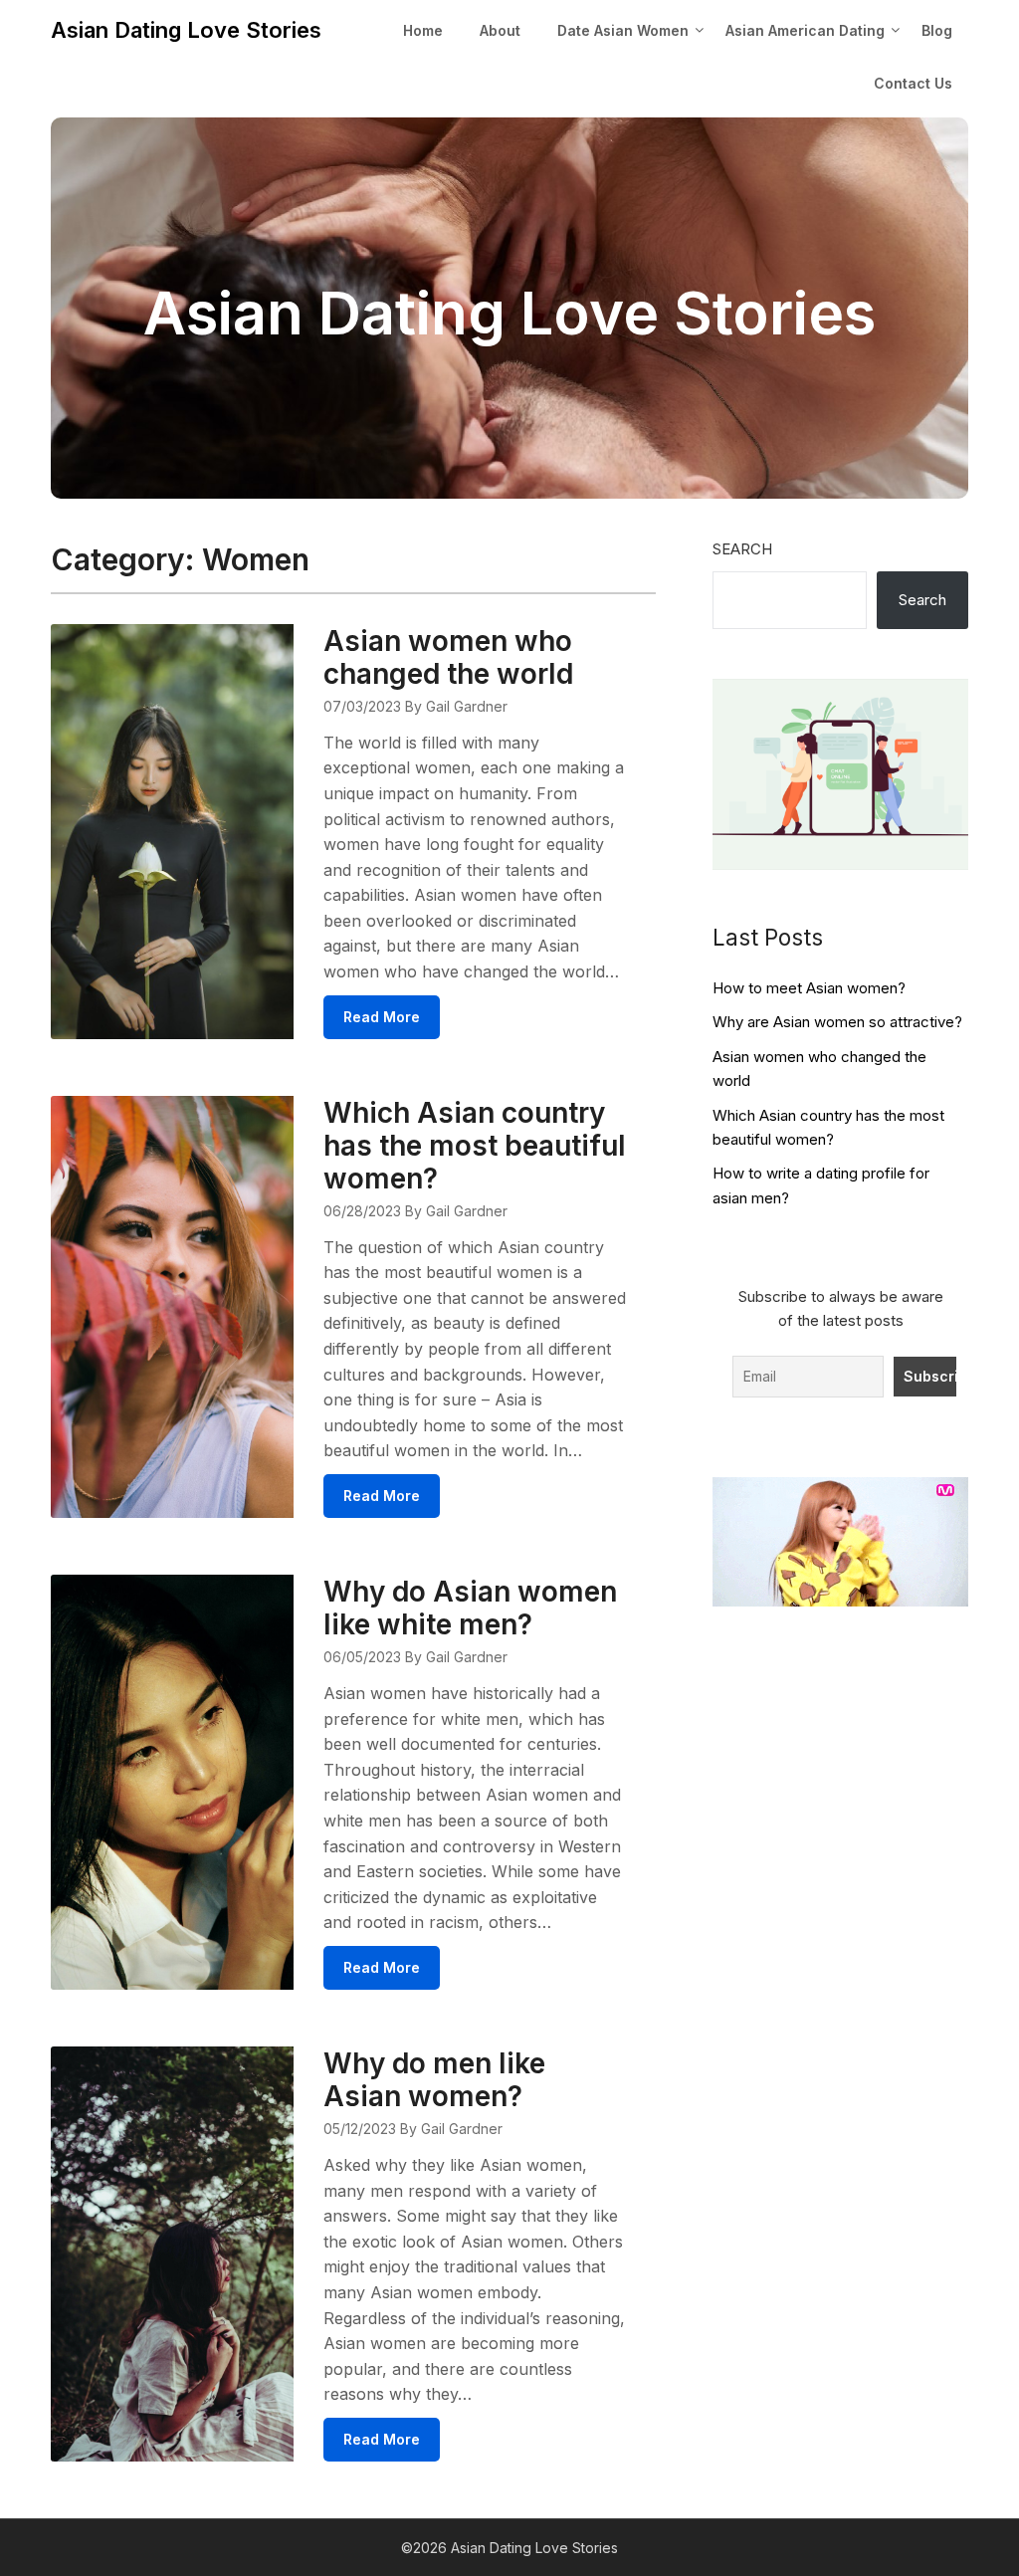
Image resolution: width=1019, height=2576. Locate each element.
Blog (937, 30)
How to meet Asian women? (809, 988)
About (500, 30)
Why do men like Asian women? (434, 2080)
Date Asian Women (623, 30)
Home (423, 30)
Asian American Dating (805, 30)
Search (742, 549)
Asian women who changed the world (448, 657)
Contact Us (913, 83)
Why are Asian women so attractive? (837, 1022)
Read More (382, 1017)
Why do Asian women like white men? (470, 1608)
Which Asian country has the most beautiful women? (475, 1146)
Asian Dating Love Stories (186, 30)
